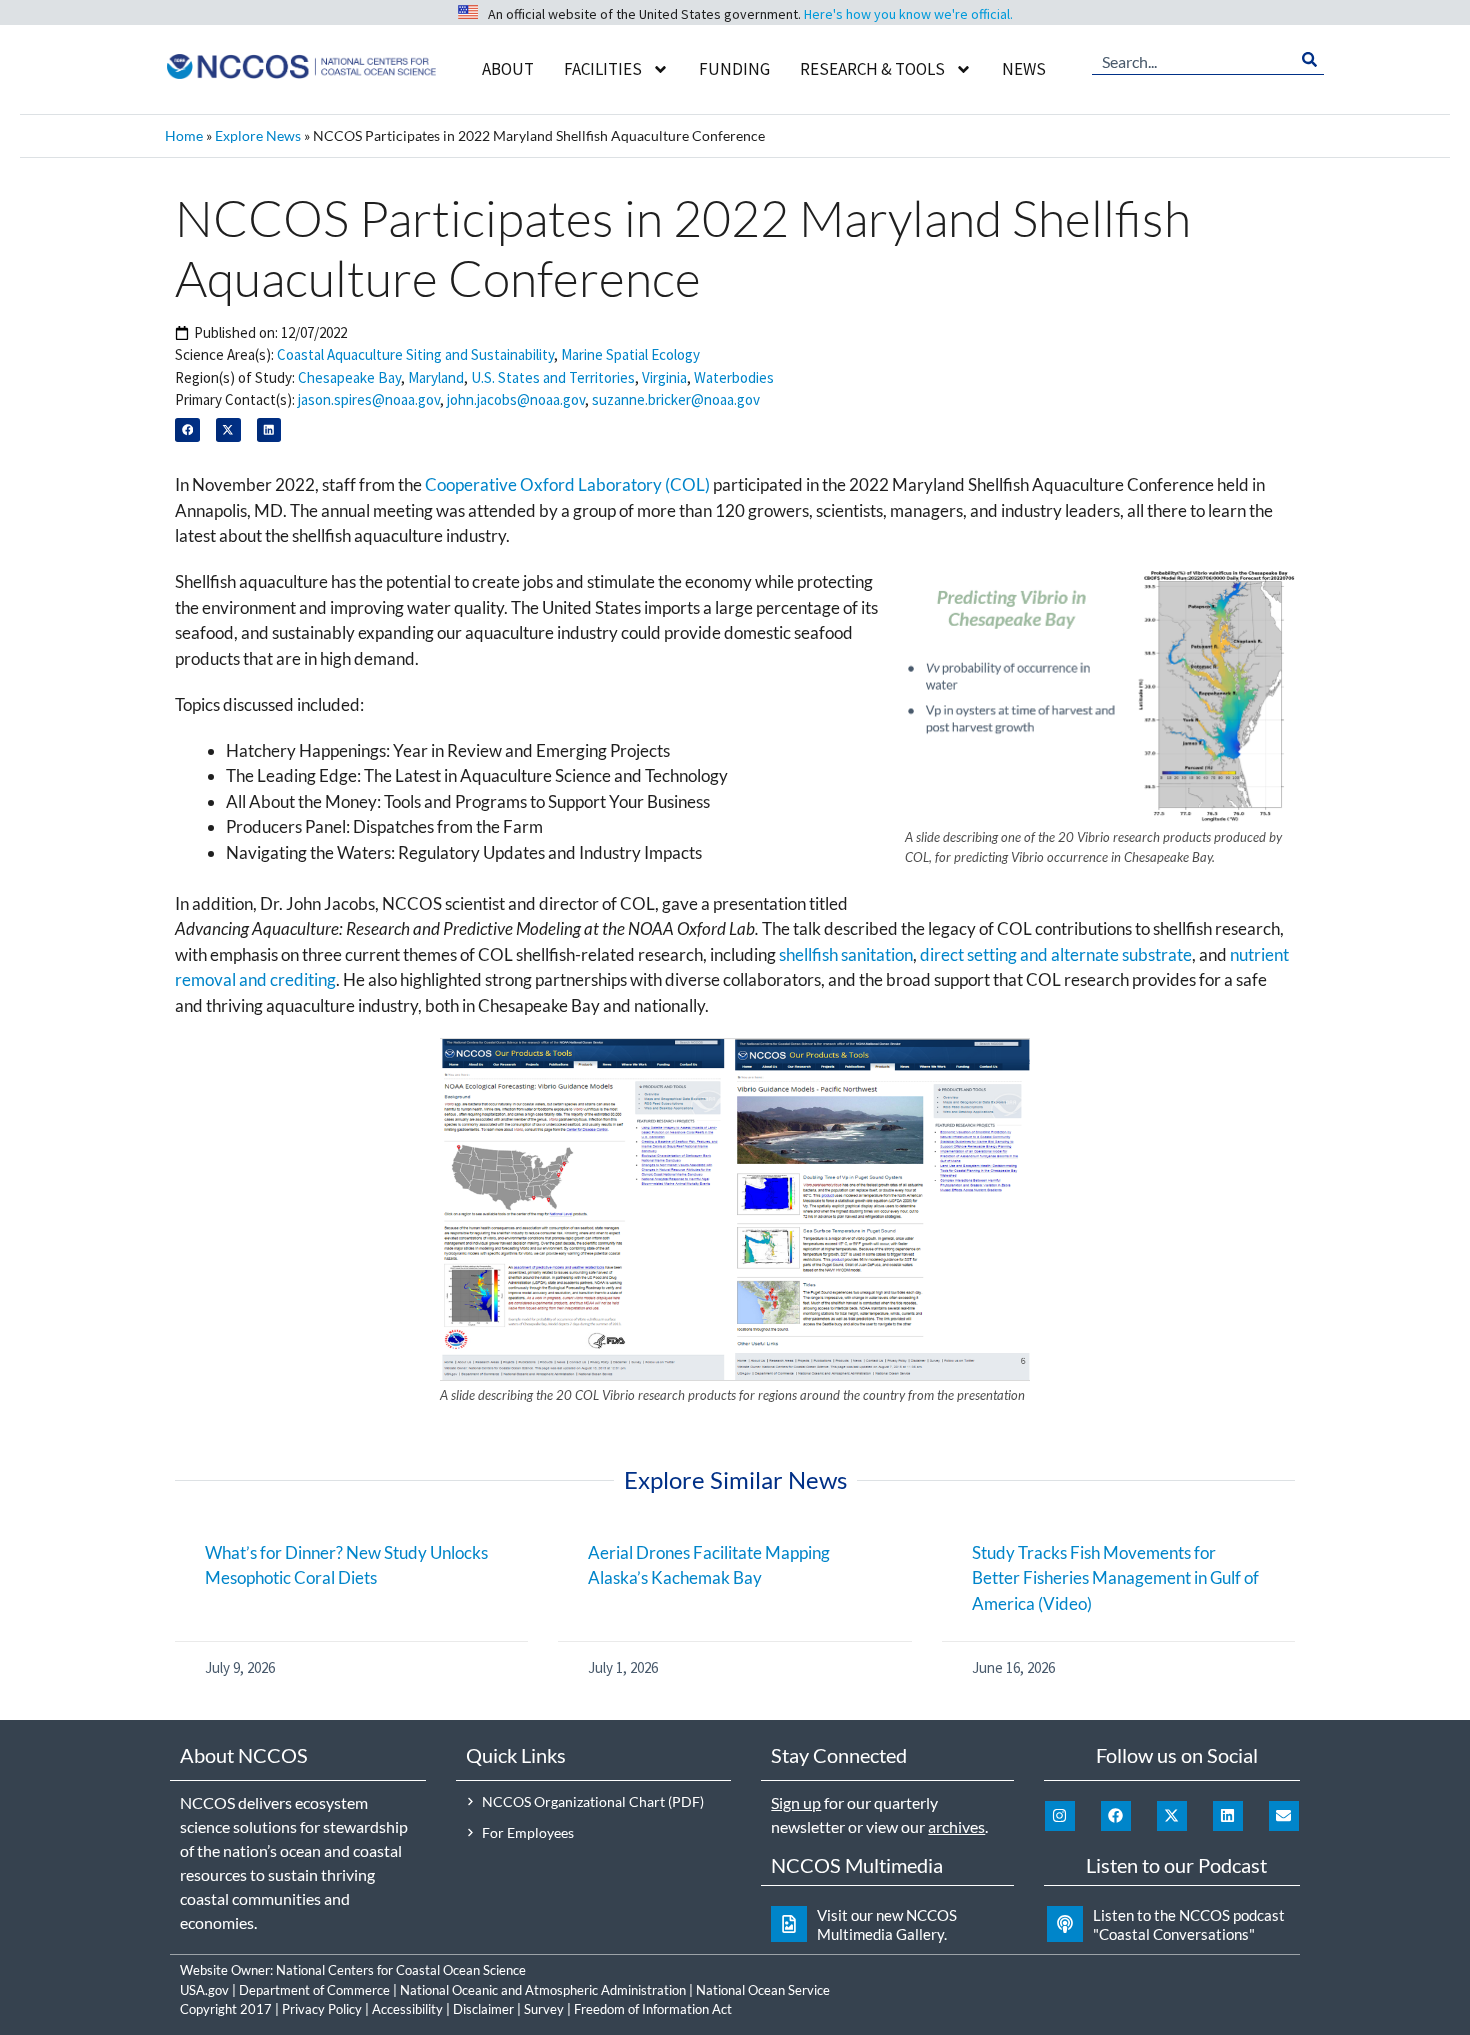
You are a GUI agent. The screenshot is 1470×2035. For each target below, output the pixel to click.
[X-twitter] (1172, 1816)
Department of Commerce (314, 1990)
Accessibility (407, 2009)
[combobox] (1194, 60)
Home (184, 135)
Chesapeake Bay (349, 377)
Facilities (603, 69)
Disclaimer (483, 2009)
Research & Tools (872, 69)
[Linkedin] (1228, 1816)
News (1024, 69)
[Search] (1309, 60)
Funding (734, 69)
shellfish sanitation (846, 954)
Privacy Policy (322, 2009)
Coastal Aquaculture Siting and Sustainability (415, 354)
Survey (544, 2009)
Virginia (664, 377)
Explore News (258, 135)
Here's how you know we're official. (908, 14)
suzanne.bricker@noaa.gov (676, 399)
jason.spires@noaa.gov (369, 399)
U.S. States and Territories (553, 377)
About (508, 69)
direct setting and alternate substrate (1056, 954)
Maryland (436, 377)
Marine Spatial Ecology (630, 354)
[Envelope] (1284, 1816)
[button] (187, 430)
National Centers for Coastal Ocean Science (401, 1970)
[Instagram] (1060, 1816)
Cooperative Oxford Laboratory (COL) (567, 484)
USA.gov (204, 1990)
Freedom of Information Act (653, 2009)
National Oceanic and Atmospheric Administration (543, 1990)
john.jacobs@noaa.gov (516, 399)
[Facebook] (1116, 1816)
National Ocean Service (763, 1990)
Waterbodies (734, 377)
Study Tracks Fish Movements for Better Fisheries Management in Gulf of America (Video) (1115, 1578)
